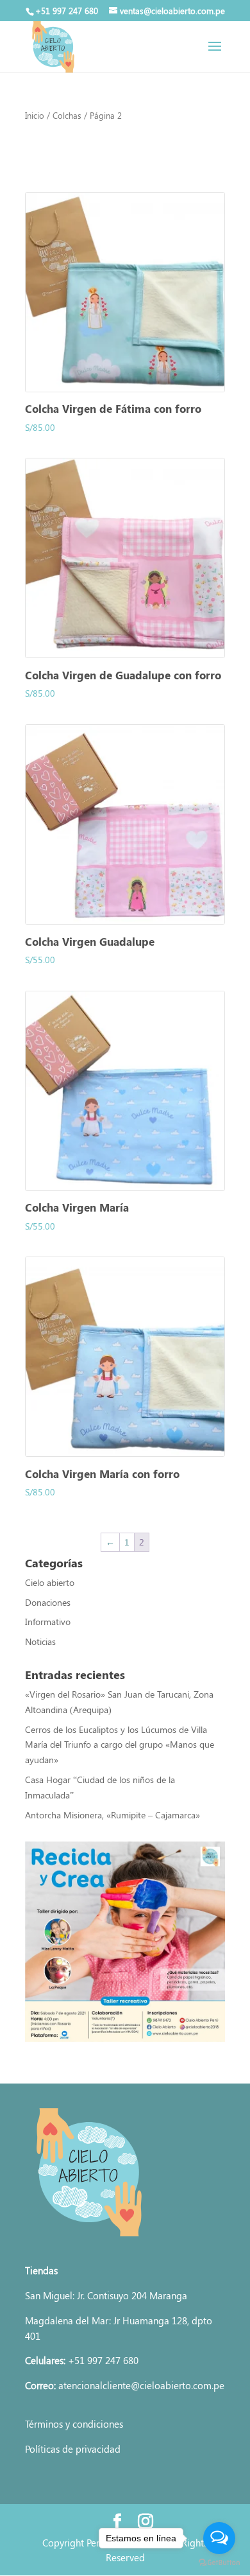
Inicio (35, 115)
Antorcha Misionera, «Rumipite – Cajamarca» (114, 1815)
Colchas (67, 115)
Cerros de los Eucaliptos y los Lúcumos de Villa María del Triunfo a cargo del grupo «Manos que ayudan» (120, 1745)
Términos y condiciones (74, 2424)
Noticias (40, 1641)
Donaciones (48, 1602)
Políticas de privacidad (73, 2449)
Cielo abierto (50, 1582)
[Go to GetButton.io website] (219, 2563)
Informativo (48, 1622)
